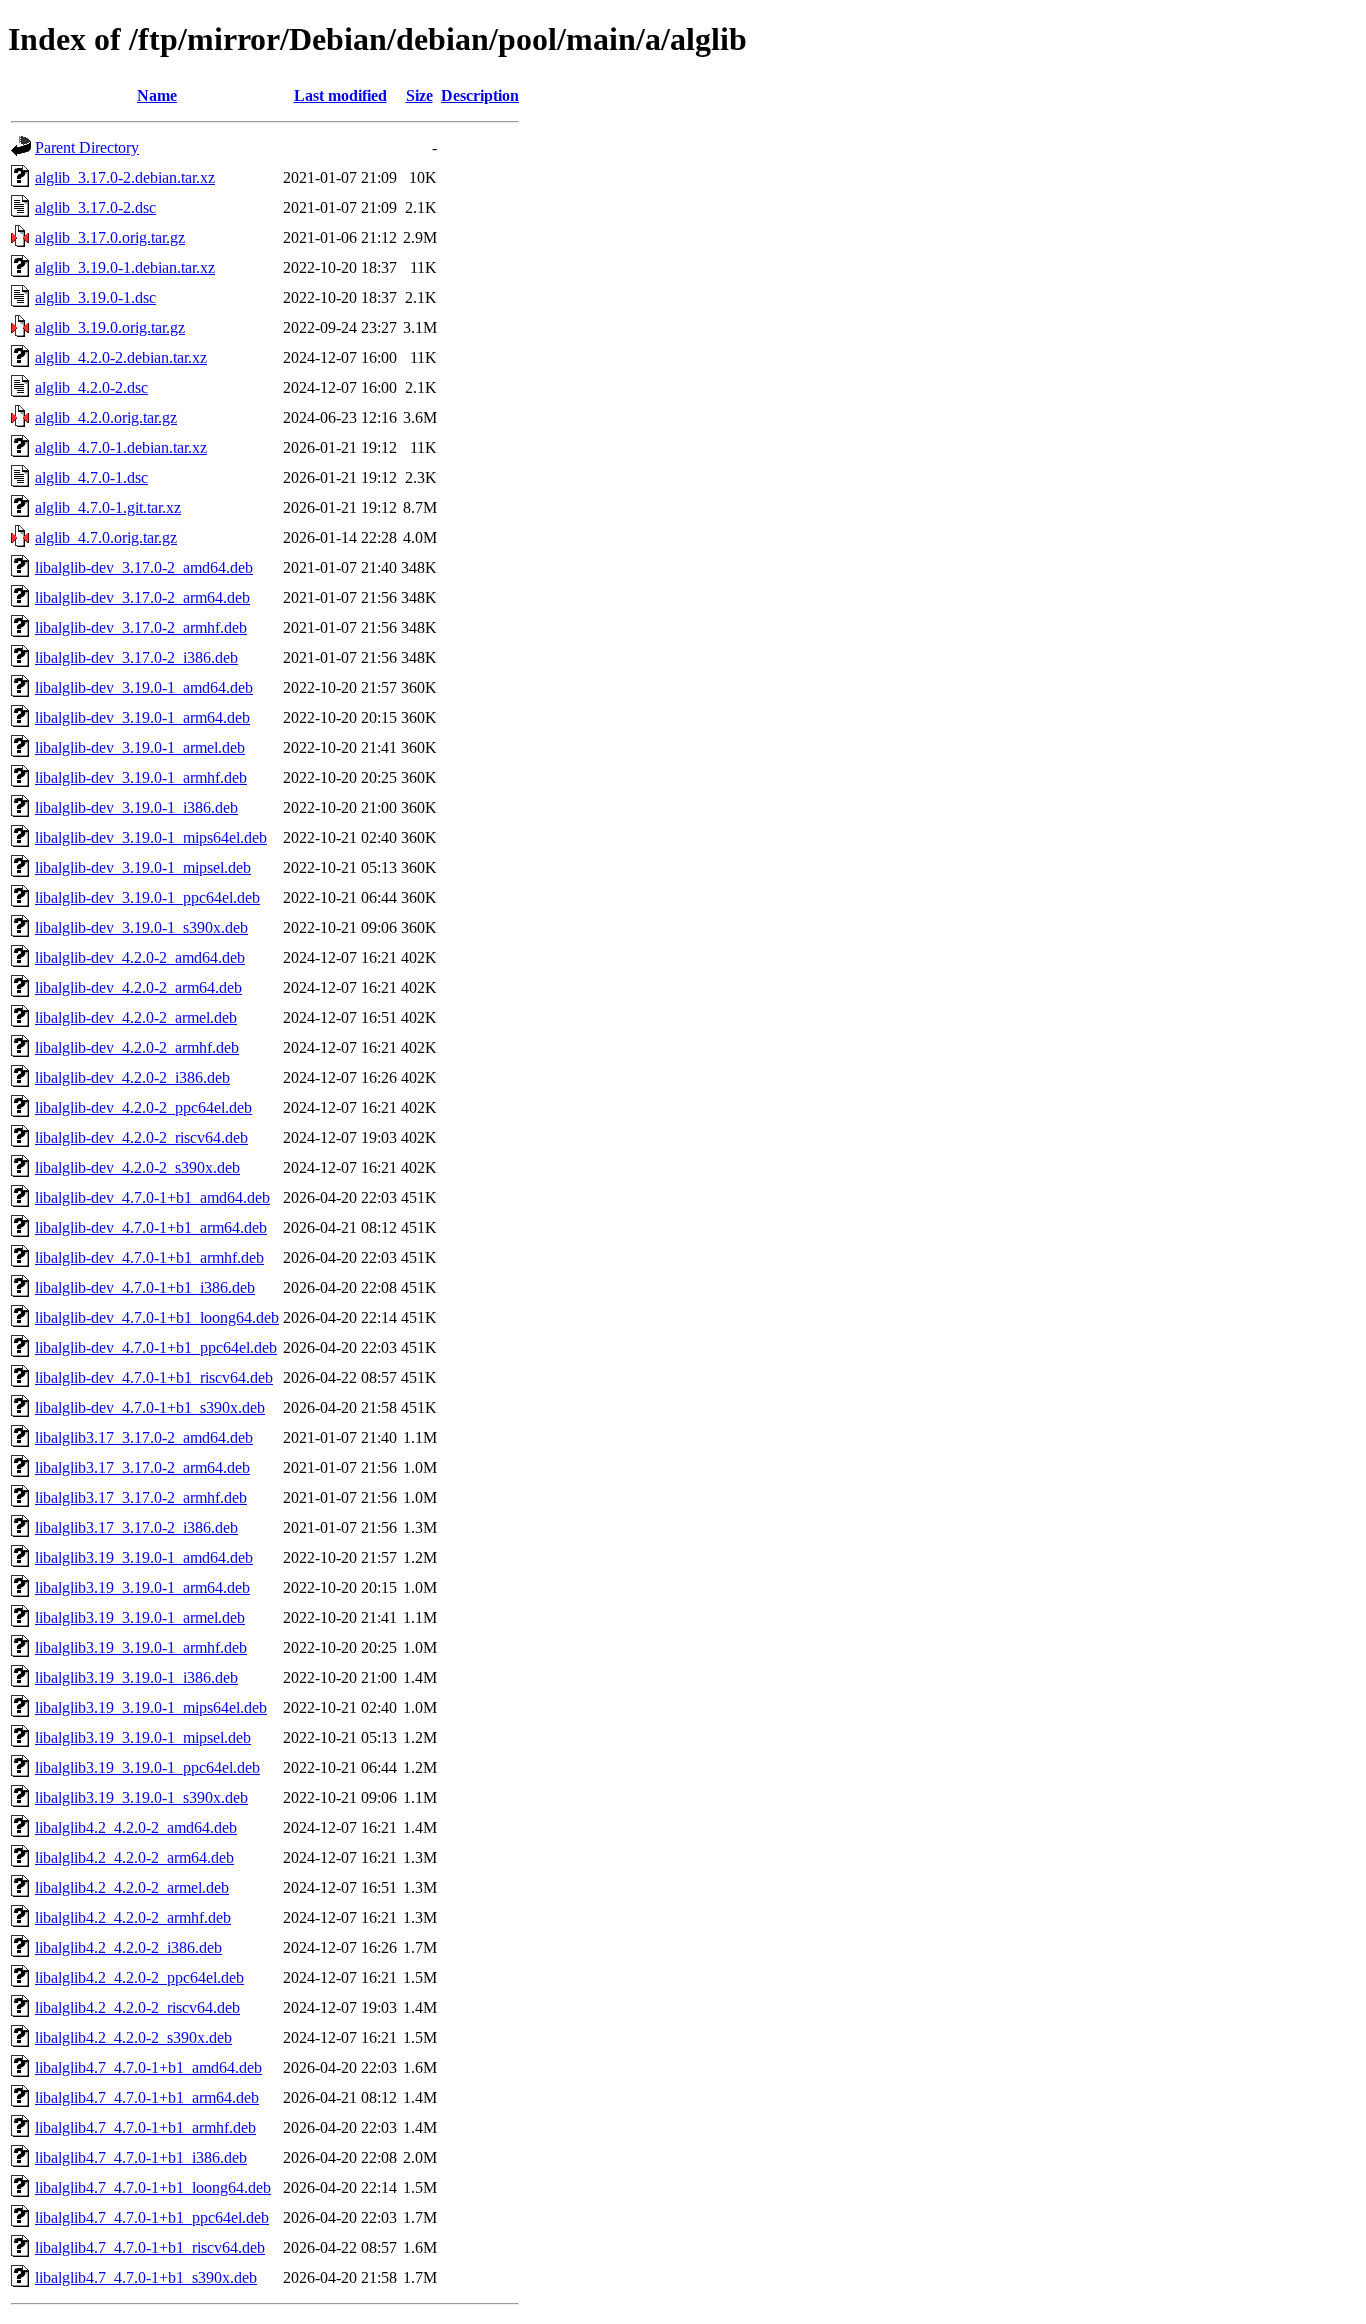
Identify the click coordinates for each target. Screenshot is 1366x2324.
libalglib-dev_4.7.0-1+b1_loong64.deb (157, 1317)
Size (419, 95)
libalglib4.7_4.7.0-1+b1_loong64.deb (153, 2187)
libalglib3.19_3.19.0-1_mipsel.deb (143, 1737)
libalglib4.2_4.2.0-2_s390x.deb (133, 2037)
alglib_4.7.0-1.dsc (91, 477)
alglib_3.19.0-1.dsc (95, 297)
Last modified (340, 95)
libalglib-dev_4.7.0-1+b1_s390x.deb (150, 1407)
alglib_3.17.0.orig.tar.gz (110, 237)
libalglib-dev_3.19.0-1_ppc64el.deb (147, 897)
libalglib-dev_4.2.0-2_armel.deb (136, 1017)
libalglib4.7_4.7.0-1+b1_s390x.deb (146, 2277)
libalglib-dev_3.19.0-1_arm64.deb (142, 717)
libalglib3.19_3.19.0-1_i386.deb (136, 1677)
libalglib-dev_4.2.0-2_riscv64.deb (141, 1137)
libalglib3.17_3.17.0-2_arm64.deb (142, 1467)
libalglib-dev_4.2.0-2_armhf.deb (137, 1047)
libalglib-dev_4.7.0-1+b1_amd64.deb (152, 1197)
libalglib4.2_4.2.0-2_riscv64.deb (137, 2007)
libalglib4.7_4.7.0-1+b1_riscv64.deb (150, 2247)
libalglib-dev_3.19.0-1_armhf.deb (141, 777)
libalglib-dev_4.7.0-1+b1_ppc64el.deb (156, 1347)
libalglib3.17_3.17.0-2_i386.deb (136, 1527)
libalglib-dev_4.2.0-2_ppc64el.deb (143, 1107)
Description (480, 95)
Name (157, 95)
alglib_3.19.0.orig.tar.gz (110, 327)
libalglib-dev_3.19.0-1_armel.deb (140, 747)
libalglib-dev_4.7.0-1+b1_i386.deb (145, 1287)
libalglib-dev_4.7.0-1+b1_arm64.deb (151, 1227)
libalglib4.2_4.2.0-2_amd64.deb (136, 1827)
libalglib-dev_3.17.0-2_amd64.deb (144, 567)
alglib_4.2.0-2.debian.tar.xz (121, 357)
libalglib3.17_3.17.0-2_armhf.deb (141, 1497)
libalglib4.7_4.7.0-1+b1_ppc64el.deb (152, 2217)
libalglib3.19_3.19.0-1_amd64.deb (144, 1557)
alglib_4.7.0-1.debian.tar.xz (121, 447)
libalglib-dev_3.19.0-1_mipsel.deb (143, 867)
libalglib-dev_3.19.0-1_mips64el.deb (151, 837)
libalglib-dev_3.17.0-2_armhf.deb (141, 627)
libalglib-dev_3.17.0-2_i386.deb (136, 657)
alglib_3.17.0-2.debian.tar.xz (125, 177)
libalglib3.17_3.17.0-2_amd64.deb (144, 1437)
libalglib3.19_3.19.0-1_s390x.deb (141, 1797)
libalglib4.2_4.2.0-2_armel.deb (132, 1887)
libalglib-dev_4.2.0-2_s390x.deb (137, 1167)
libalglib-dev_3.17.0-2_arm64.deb (142, 597)
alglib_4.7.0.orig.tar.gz (106, 537)
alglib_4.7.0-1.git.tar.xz (108, 507)
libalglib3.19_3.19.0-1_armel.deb (140, 1617)
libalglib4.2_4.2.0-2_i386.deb (128, 1947)
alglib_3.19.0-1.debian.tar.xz (125, 267)
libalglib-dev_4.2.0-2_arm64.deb (138, 987)
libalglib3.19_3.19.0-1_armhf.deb (141, 1647)
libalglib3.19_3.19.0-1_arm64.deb (142, 1587)
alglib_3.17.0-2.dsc (95, 207)
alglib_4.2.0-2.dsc (91, 387)
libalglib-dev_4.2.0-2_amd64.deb (140, 957)
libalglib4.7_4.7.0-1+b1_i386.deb (141, 2157)
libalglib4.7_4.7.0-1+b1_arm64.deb (147, 2097)
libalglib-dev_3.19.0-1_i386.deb (136, 807)
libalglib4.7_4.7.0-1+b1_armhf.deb (145, 2127)
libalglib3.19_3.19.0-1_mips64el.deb (151, 1707)
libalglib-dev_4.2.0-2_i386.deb (132, 1077)
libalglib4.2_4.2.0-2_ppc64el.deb (139, 1977)
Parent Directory (87, 147)
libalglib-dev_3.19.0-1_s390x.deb (141, 927)
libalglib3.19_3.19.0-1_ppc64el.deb (147, 1767)
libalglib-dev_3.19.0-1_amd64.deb (144, 687)
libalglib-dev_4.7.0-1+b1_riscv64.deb (154, 1377)
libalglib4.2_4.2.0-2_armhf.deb (133, 1917)
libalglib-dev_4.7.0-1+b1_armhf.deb (149, 1257)
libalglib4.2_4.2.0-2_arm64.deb (134, 1857)
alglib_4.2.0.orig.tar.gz (106, 417)
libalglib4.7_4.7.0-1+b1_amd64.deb (148, 2067)
